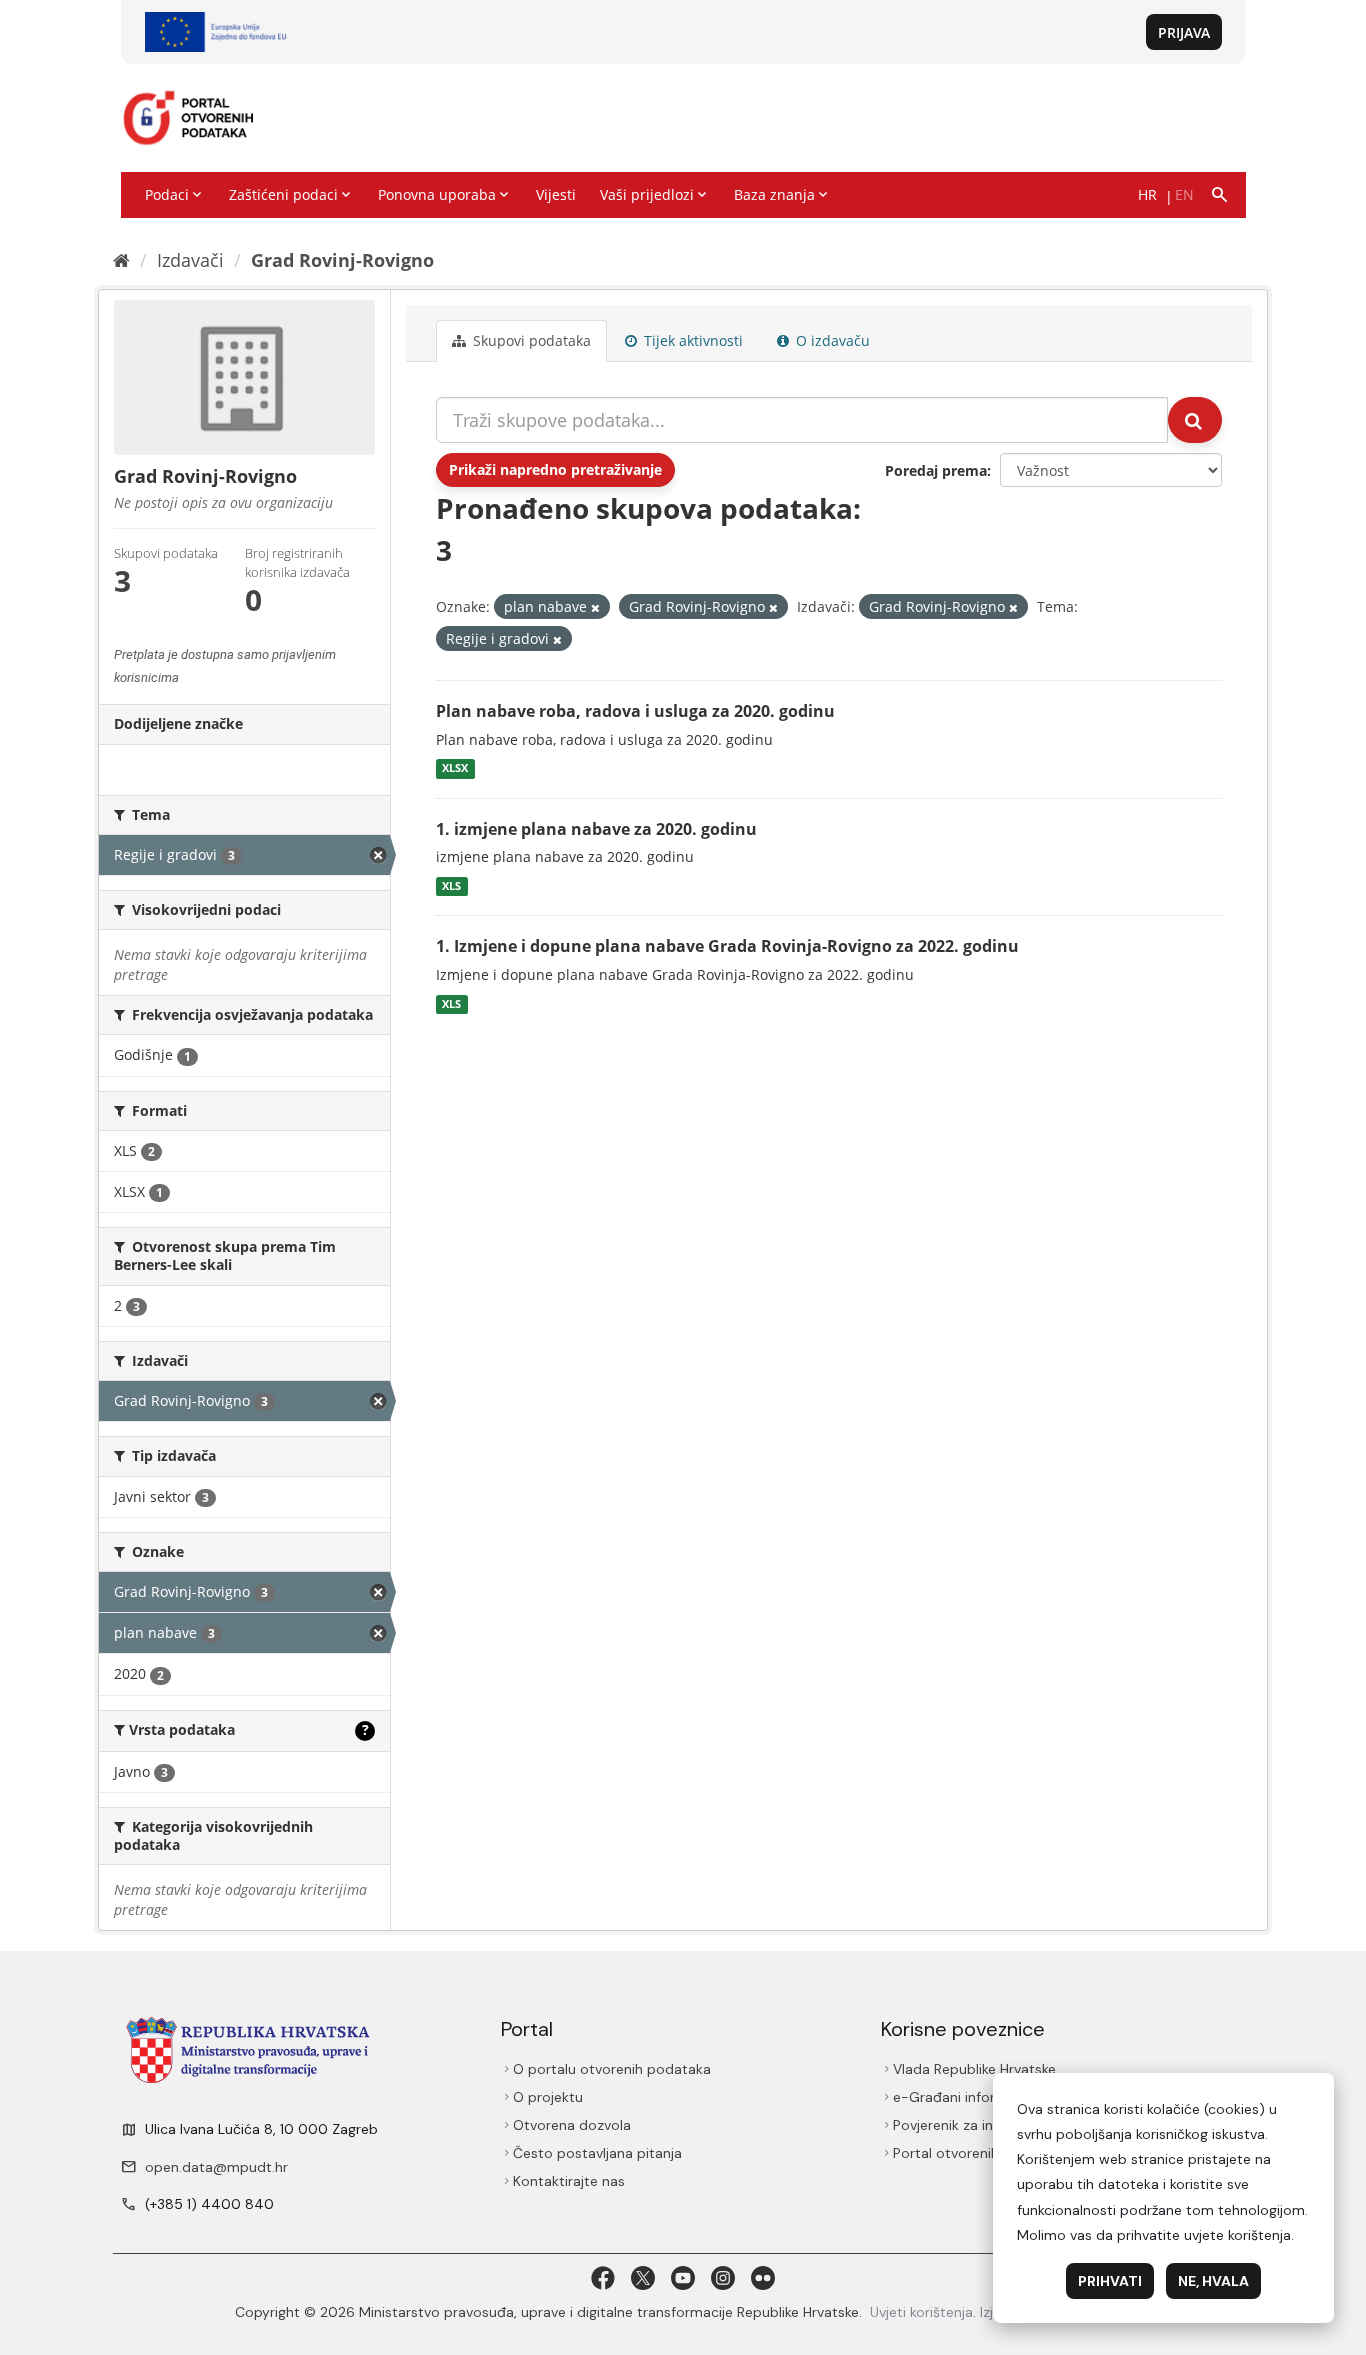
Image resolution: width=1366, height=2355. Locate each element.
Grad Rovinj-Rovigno (342, 260)
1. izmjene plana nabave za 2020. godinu (596, 829)
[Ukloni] (595, 607)
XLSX (455, 769)
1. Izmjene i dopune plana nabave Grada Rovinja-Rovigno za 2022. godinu (727, 946)
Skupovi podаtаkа (530, 340)
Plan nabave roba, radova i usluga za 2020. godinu (635, 711)
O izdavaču (831, 340)
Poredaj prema (936, 470)
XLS (451, 886)
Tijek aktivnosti (691, 340)
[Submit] (1195, 420)
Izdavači (190, 260)
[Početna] (121, 260)
